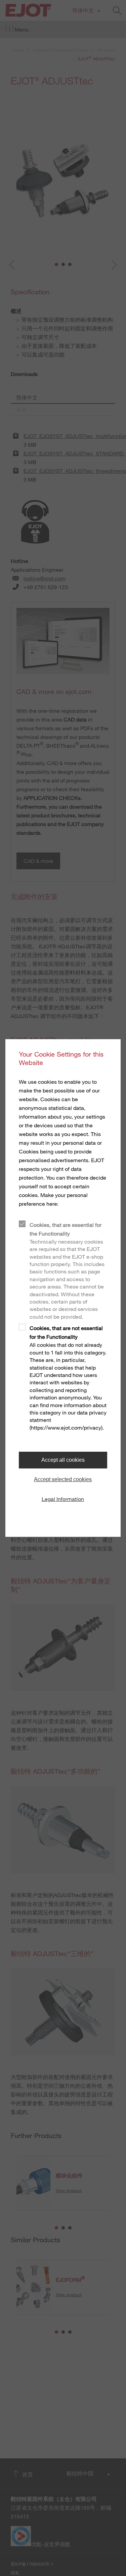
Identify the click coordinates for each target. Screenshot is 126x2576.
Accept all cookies (63, 1460)
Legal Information (63, 1499)
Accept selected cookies (63, 1479)
